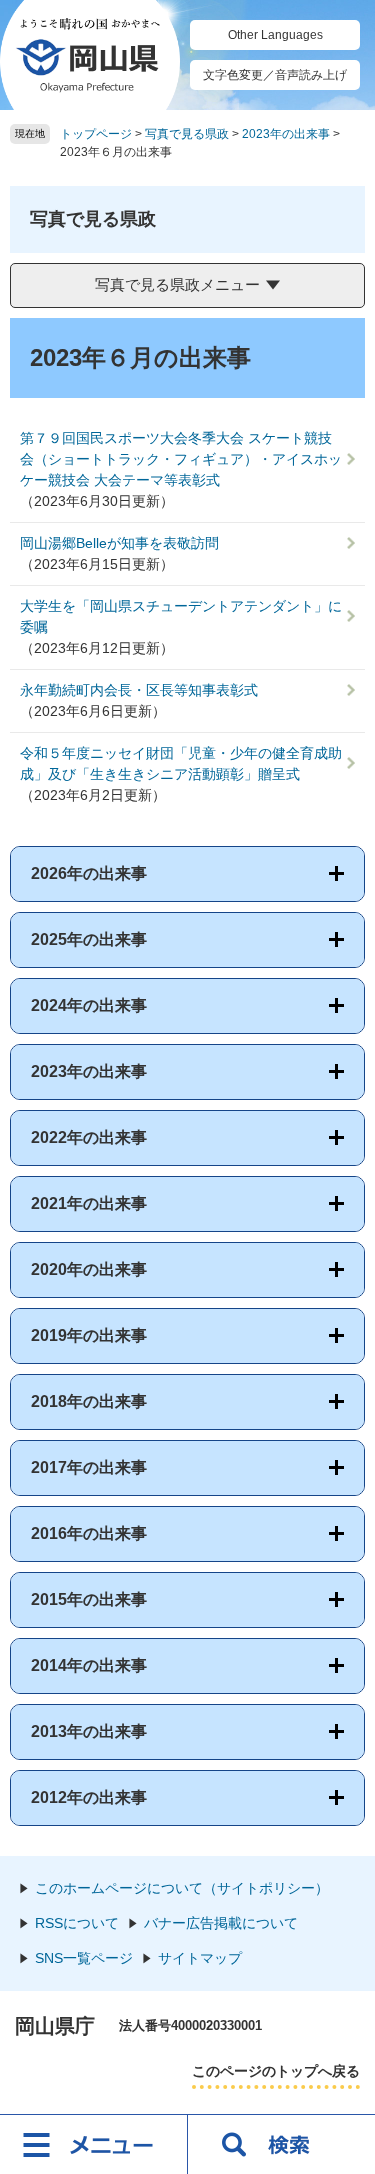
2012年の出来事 (89, 1797)
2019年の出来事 (89, 1335)
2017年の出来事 (89, 1467)
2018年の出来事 (89, 1401)
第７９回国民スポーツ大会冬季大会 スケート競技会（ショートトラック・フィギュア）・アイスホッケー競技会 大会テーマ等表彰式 (181, 459)
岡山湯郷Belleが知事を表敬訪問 (119, 543)
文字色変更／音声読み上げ (275, 75)
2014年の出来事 (89, 1665)
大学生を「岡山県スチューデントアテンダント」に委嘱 (181, 616)
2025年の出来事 (89, 939)
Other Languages (275, 35)
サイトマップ (200, 1958)
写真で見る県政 (187, 134)
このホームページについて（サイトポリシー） (182, 1888)
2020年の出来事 (89, 1269)
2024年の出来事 (89, 1005)
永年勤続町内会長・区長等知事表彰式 (139, 690)
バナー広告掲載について (221, 1923)
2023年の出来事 (286, 134)
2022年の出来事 (89, 1137)
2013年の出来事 (89, 1731)
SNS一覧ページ (84, 1958)
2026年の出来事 (89, 873)
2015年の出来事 (89, 1599)
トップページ (96, 134)
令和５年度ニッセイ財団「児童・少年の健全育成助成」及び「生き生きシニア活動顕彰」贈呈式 (181, 763)
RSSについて (77, 1923)
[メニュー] (94, 2144)
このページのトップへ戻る (276, 2071)
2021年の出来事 (89, 1203)
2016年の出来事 (89, 1533)
